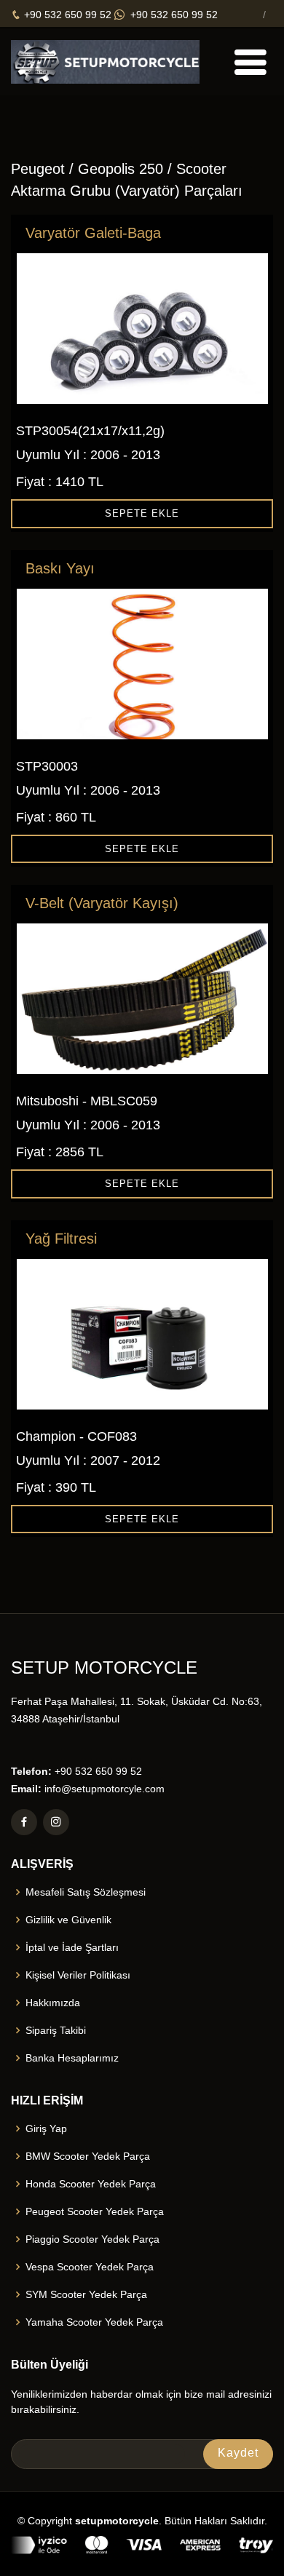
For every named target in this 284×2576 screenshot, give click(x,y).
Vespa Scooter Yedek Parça (90, 2267)
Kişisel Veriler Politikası (78, 1975)
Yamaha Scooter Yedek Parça (94, 2322)
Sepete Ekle (142, 513)
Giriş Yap (46, 2128)
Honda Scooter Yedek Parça (91, 2184)
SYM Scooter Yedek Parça (86, 2294)
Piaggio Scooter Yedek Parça (92, 2239)
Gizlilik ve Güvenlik (68, 1920)
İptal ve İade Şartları (72, 1947)
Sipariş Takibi (56, 2030)
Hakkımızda (53, 2003)
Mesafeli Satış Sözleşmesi (86, 1892)
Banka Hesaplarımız (72, 2058)
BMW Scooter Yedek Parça (88, 2156)
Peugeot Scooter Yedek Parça (95, 2211)
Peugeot (38, 169)
